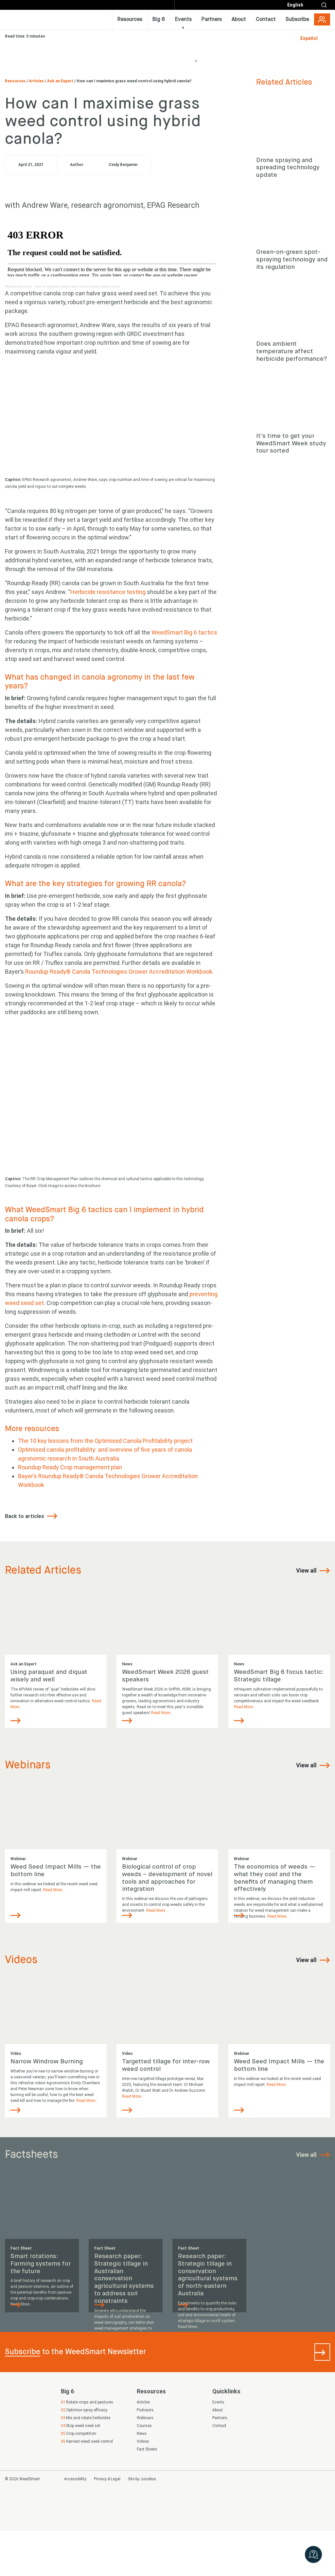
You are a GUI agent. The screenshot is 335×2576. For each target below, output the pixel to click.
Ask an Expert (61, 81)
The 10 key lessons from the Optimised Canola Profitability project (105, 1441)
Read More (161, 1712)
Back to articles (25, 1516)
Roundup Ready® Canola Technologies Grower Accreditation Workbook (119, 972)
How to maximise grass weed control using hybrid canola (78, 286)
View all (307, 1570)
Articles (37, 81)
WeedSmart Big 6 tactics (184, 632)
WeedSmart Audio (18, 286)
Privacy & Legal (107, 2479)
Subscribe (23, 2352)
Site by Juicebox (142, 2479)
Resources (16, 81)
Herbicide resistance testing (108, 592)
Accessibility (75, 2479)
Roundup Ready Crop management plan (70, 1467)
